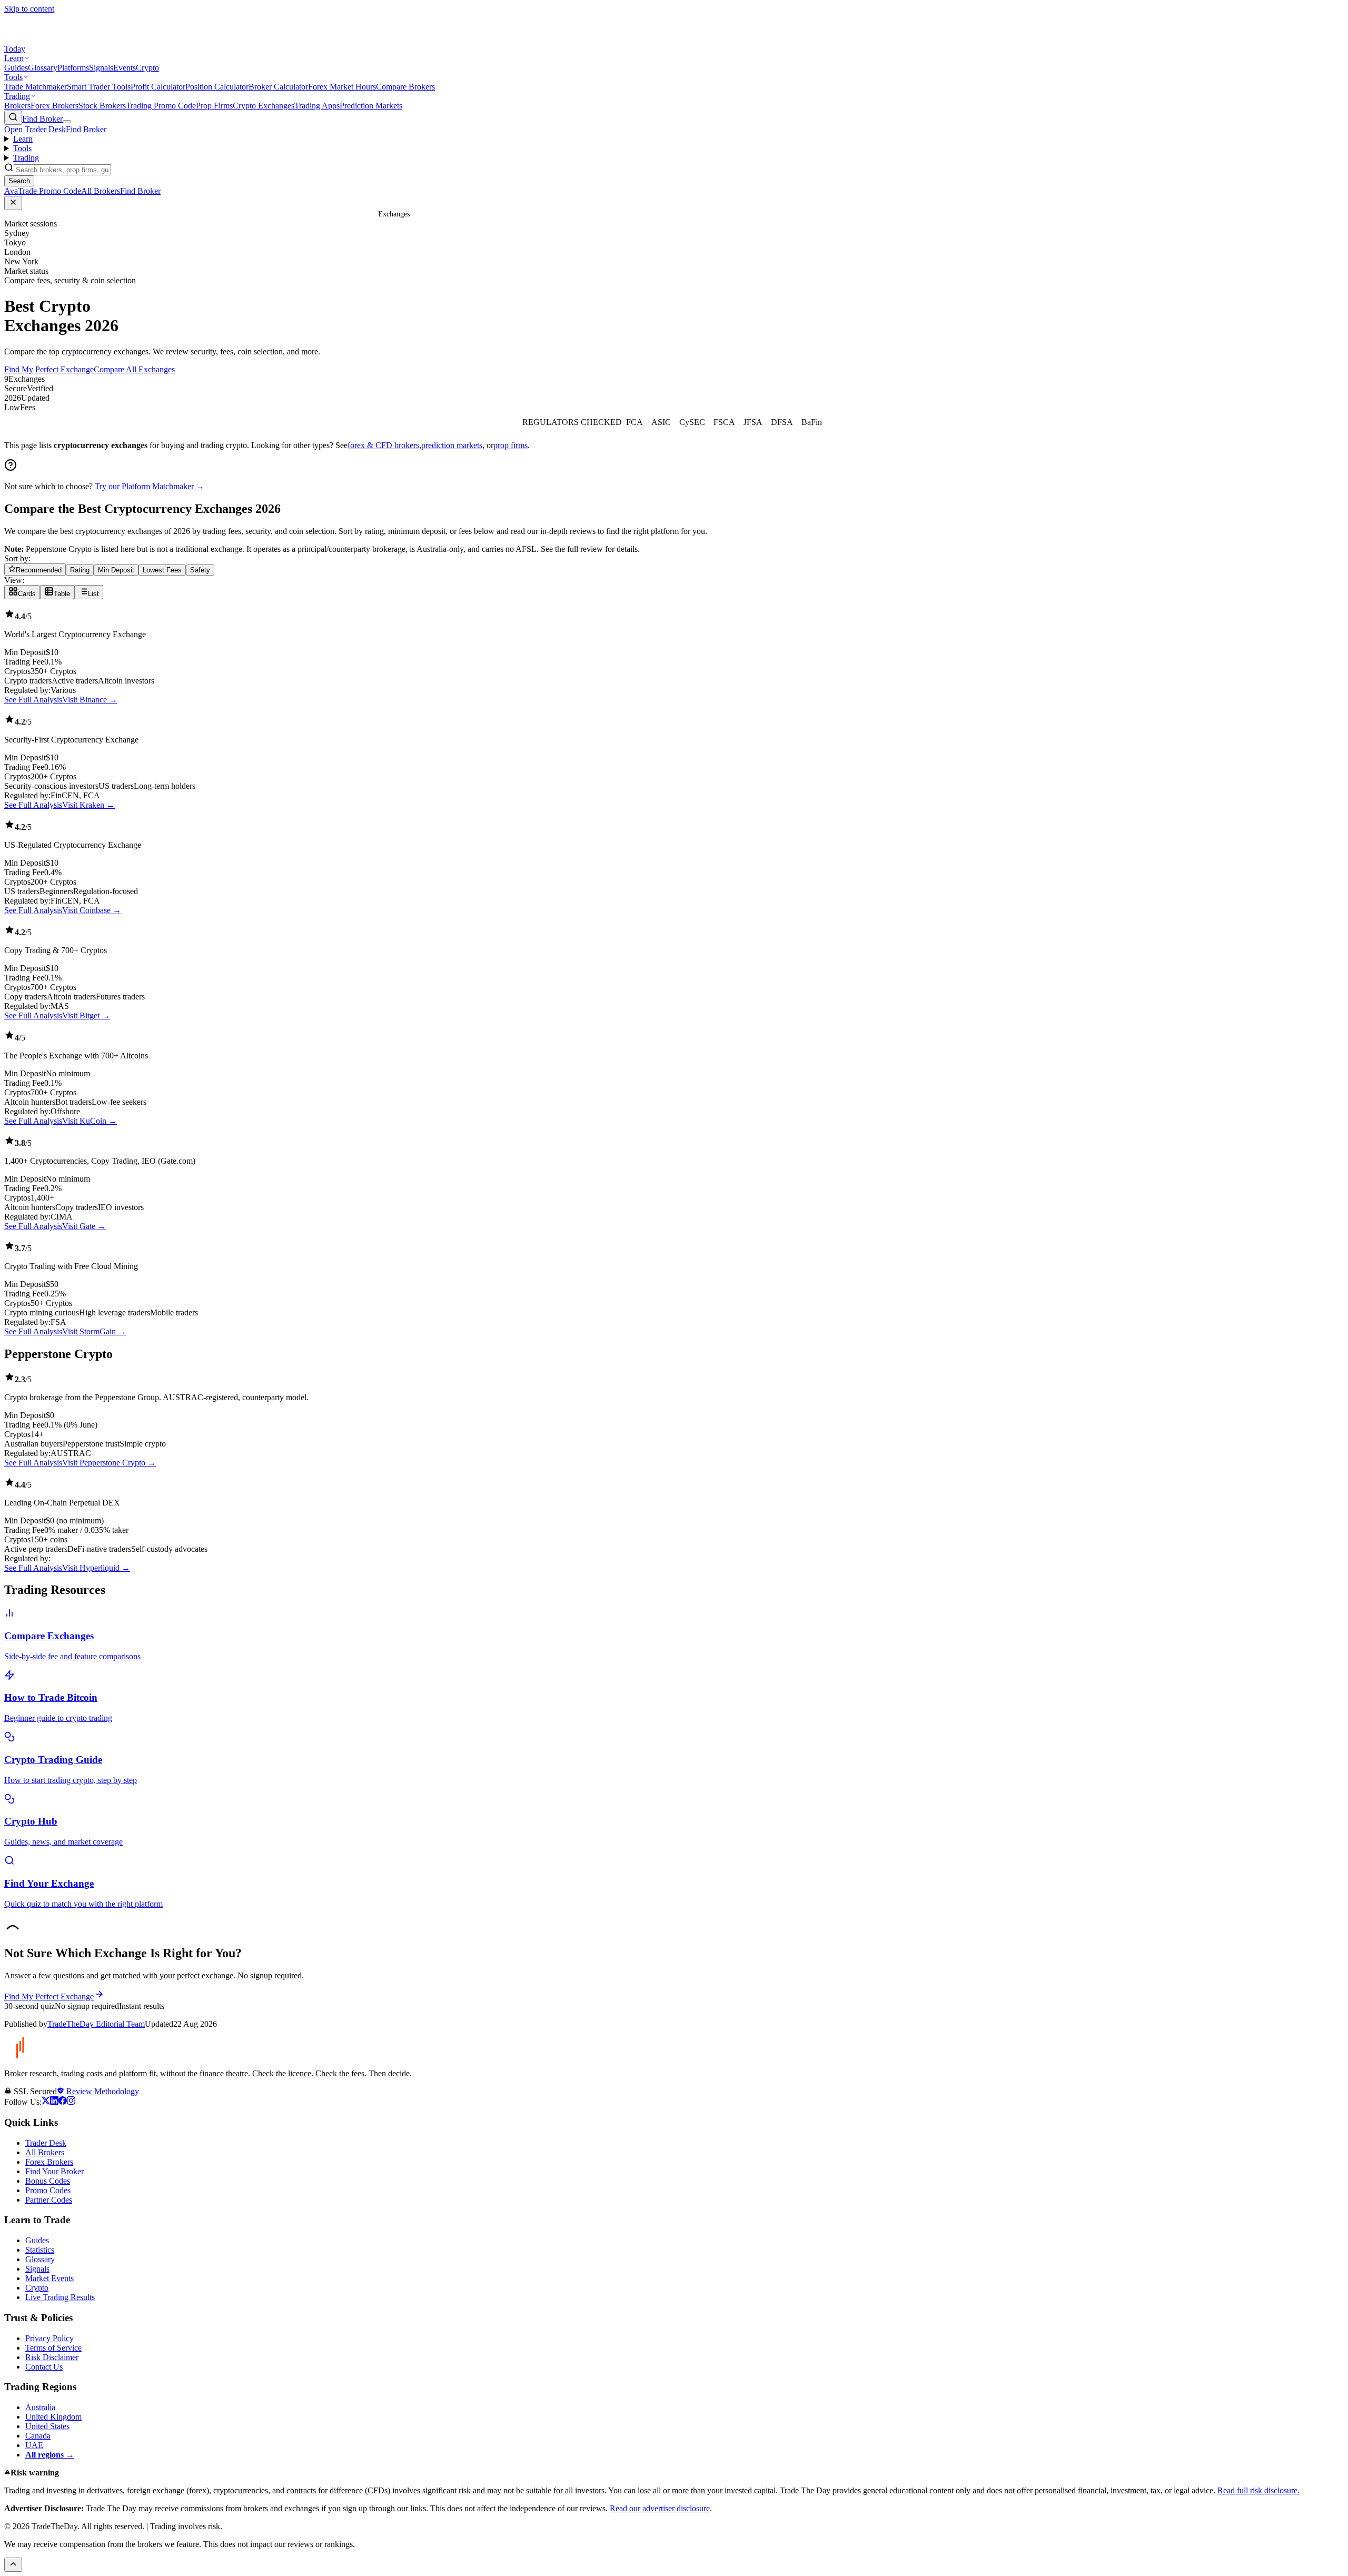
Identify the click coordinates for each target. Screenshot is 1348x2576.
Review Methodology (102, 2091)
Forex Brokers (54, 106)
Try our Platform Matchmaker (150, 486)
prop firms (511, 445)
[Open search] (13, 118)
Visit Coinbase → (92, 910)
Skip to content (29, 9)
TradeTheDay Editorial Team (96, 2024)
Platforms (73, 68)
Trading (17, 96)
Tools (13, 77)
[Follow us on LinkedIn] (54, 2102)
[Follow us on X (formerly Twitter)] (46, 2102)
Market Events (49, 2278)
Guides (16, 68)
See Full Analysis (33, 700)
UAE (34, 2445)
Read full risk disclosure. (1258, 2490)
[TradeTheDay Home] (52, 39)
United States (47, 2426)
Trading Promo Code (161, 106)
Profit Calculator (158, 87)
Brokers (17, 106)
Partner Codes (49, 2200)
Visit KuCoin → (90, 1121)
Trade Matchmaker (36, 87)
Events (125, 68)
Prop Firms (214, 106)
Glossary (43, 68)
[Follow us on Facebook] (63, 2102)
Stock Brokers (102, 106)
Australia (40, 2407)
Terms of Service (53, 2348)
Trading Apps (317, 106)
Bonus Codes (48, 2181)
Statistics (40, 2250)
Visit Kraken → (88, 805)
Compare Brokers (405, 87)
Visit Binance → (90, 700)
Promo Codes (48, 2190)
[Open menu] (67, 122)
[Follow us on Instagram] (71, 2102)
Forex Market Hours (342, 87)
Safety (200, 570)
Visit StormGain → (94, 1331)
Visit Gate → (84, 1226)
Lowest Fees (162, 570)
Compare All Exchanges (134, 369)
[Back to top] (13, 2565)
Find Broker (42, 119)
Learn (14, 58)
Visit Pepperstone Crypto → (109, 1463)
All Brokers (45, 2152)
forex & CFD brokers (383, 445)
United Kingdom (53, 2417)
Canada (38, 2436)
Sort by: (17, 558)
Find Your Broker (54, 2171)
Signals (101, 68)
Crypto (147, 68)
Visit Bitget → (86, 1015)
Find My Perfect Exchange (49, 369)
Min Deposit (116, 570)
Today (15, 49)
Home (367, 214)
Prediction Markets (371, 106)
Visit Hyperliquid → (96, 1568)
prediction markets (452, 445)
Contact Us (44, 2367)
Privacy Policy (49, 2338)
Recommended (39, 570)
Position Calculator (217, 87)
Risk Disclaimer (52, 2357)
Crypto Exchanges (264, 106)
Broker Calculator (278, 87)
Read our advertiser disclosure (660, 2508)
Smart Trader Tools (99, 87)
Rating (80, 570)
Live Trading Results (60, 2297)
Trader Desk (46, 2143)
